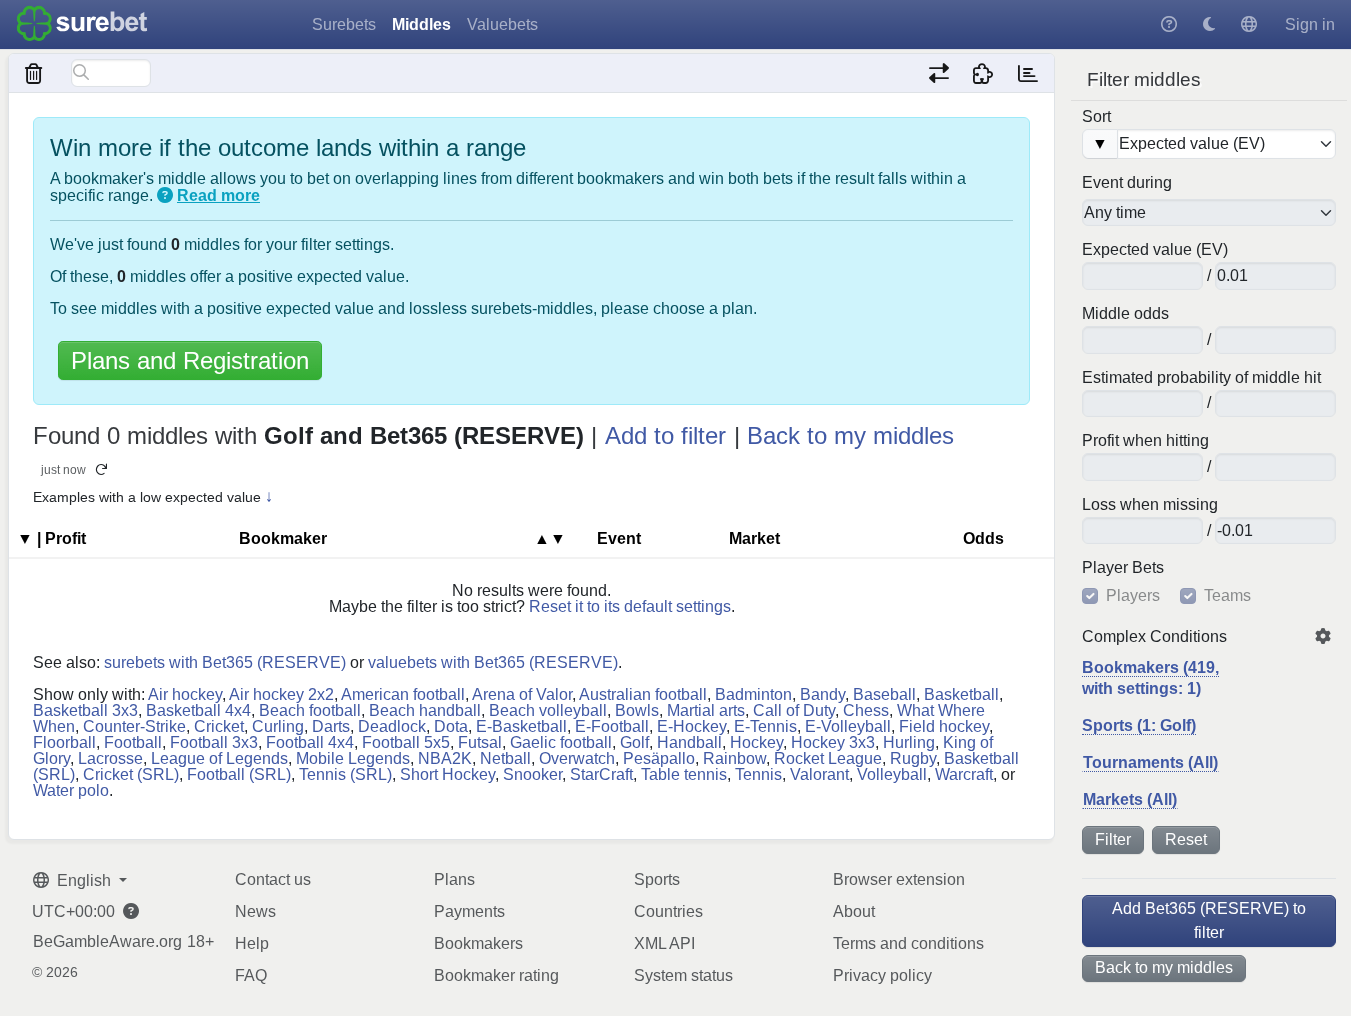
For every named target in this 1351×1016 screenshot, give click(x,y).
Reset (1186, 839)
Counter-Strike (134, 726)
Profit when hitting (1145, 441)
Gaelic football (561, 742)
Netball (505, 758)
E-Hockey (691, 726)
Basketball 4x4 (198, 710)
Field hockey (944, 726)
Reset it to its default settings (630, 606)
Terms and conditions (908, 943)
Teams (1227, 597)
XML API (664, 943)
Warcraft (964, 774)
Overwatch (577, 758)
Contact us (273, 879)
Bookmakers (478, 943)
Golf (634, 742)
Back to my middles (1164, 968)
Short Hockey (447, 774)
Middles (421, 24)
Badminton (753, 694)
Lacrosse (110, 758)
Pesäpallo (659, 758)
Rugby (913, 758)
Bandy (822, 694)
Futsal (480, 742)
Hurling (909, 742)
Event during (1127, 183)
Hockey (756, 742)
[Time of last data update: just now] (1027, 73)
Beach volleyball (548, 710)
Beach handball (425, 710)
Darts (331, 726)
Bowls (637, 710)
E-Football (612, 726)
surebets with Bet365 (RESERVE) (225, 662)
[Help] (1169, 24)
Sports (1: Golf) (1139, 725)
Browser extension (899, 879)
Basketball (961, 694)
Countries (668, 911)
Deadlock (392, 726)
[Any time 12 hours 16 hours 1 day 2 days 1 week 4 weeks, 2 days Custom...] (1209, 213)
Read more (218, 195)
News (255, 911)
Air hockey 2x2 (281, 694)
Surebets (344, 24)
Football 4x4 (310, 742)
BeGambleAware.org (107, 942)
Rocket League (828, 758)
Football (133, 742)
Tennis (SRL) (345, 774)
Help (252, 943)
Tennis (758, 774)
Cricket (219, 726)
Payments (469, 911)
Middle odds (1125, 314)
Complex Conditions (1154, 638)
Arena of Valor (522, 694)
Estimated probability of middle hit (1201, 378)
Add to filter (665, 435)
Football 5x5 (406, 742)
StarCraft (601, 774)
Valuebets (502, 24)
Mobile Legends (353, 758)
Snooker (532, 774)
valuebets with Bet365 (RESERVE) (493, 662)
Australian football (643, 694)
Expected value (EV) (1155, 251)
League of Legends (219, 758)
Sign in (1310, 24)
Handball (689, 742)
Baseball (884, 694)
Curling (278, 726)
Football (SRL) (239, 774)
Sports (657, 879)
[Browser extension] (983, 73)
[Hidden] (34, 73)
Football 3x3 (214, 742)
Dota (451, 726)
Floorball (64, 742)
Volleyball (892, 774)
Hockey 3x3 (833, 742)
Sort (1096, 117)
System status (683, 975)
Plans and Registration (190, 360)
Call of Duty (794, 710)
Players (1133, 597)
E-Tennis (765, 726)
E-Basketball (521, 726)
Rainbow (734, 758)
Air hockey (185, 694)
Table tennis (684, 774)
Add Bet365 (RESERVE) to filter (1209, 920)
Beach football (310, 710)
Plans (454, 879)
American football (403, 694)
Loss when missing (1150, 505)
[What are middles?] (165, 195)
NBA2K (445, 758)
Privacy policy (882, 975)
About (854, 911)
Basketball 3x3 (85, 710)
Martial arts (706, 710)
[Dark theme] (1209, 24)
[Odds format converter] (938, 73)
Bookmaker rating (496, 975)
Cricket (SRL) (131, 774)
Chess (866, 710)
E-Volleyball (848, 726)
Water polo (71, 790)
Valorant (819, 774)
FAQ (251, 975)
